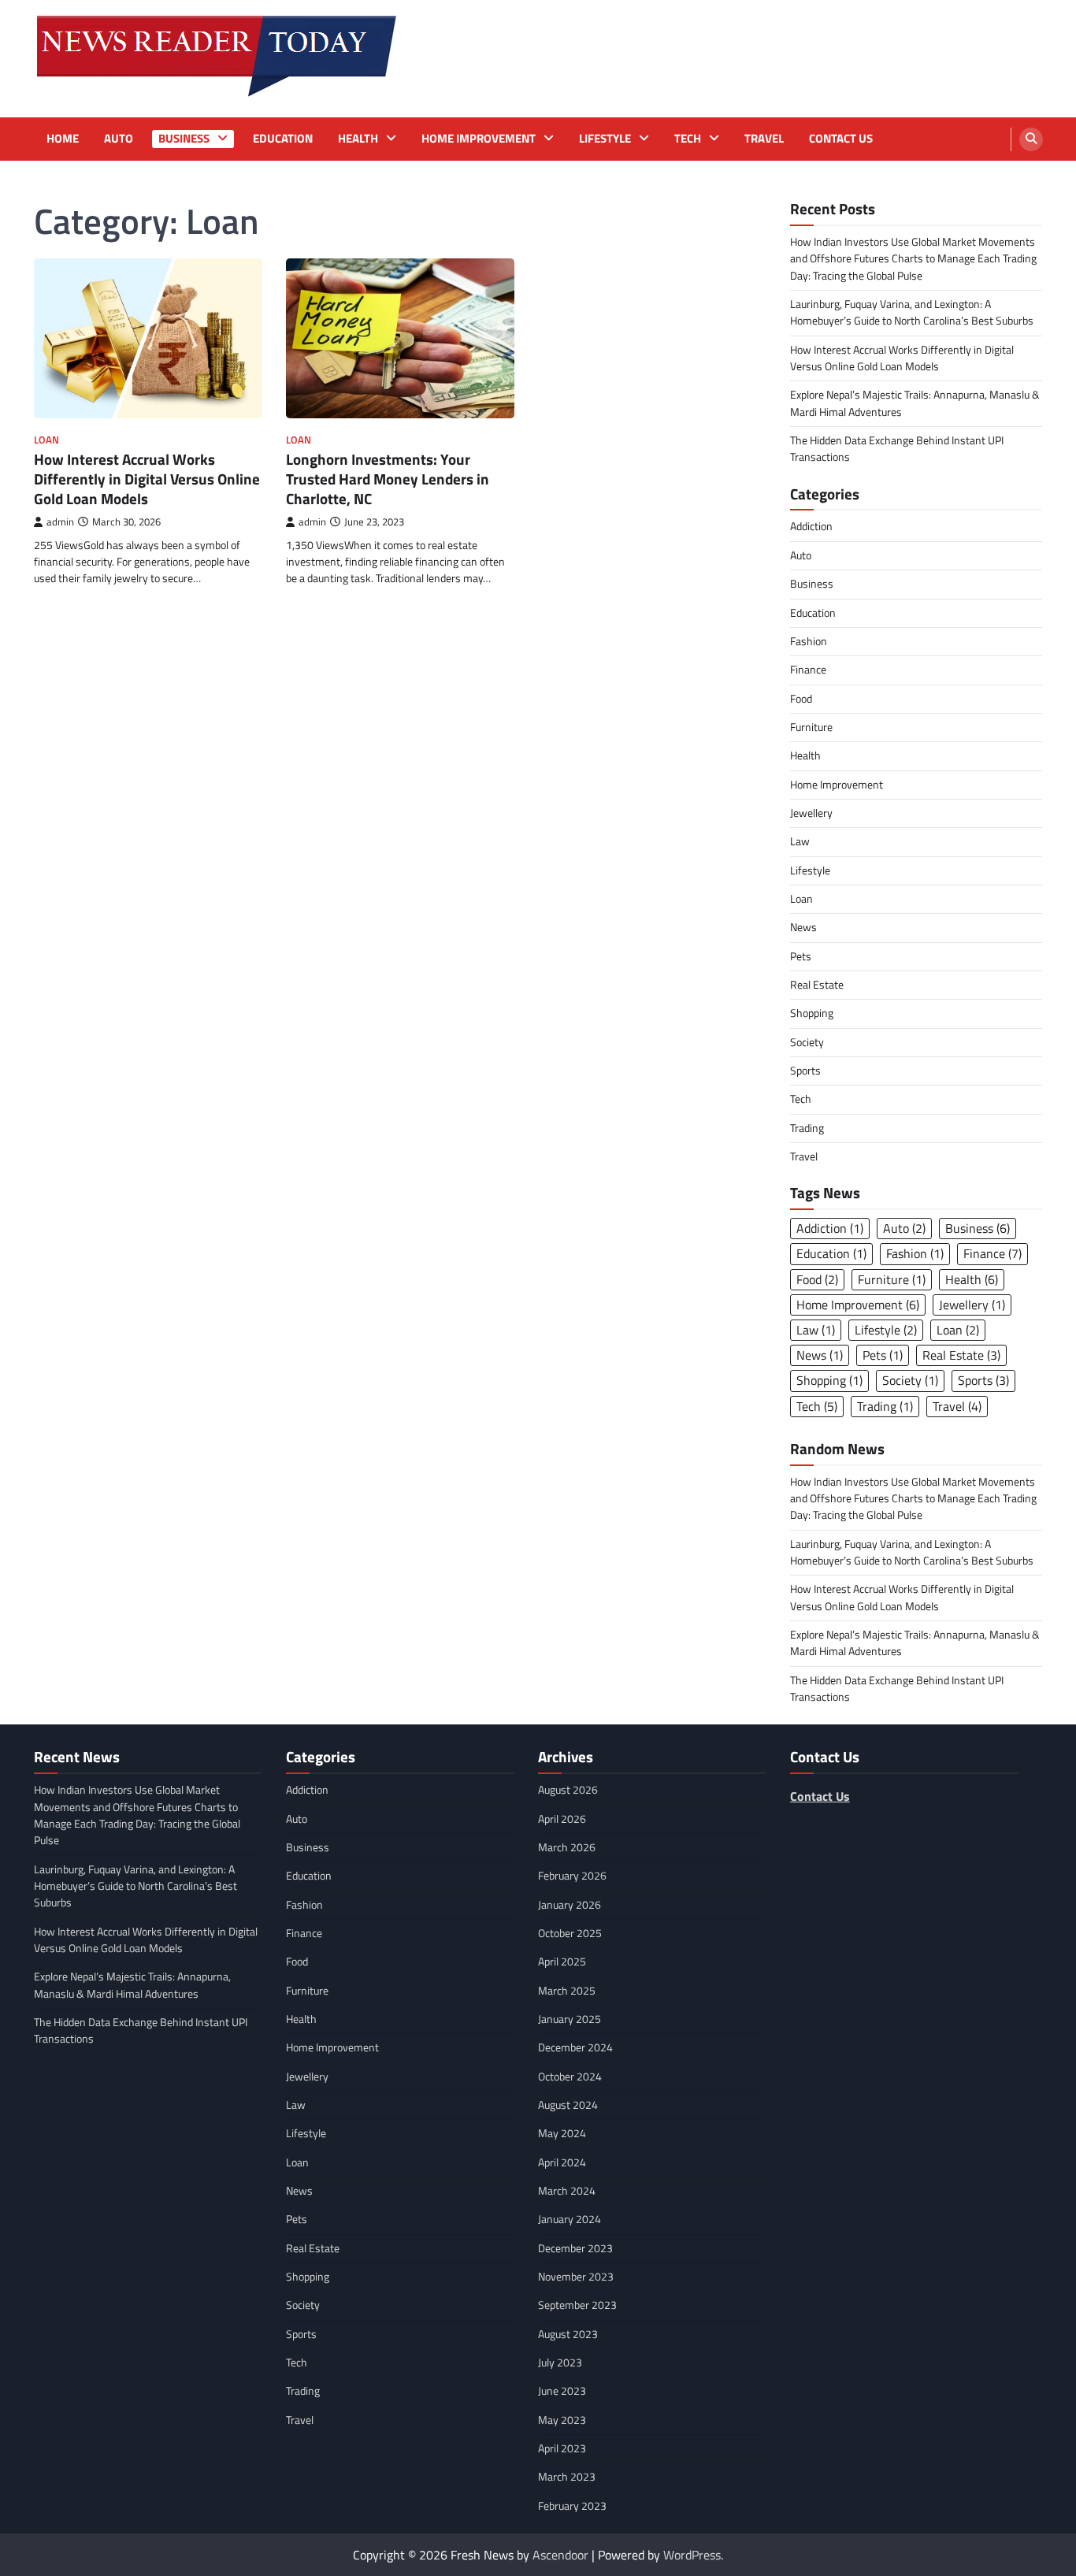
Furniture (811, 727)
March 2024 (567, 2191)
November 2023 (576, 2277)
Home (63, 139)
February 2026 (572, 1876)
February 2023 (572, 2506)
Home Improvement (479, 139)
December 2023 (575, 2248)
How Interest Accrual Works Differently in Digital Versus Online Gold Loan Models (147, 479)
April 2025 (562, 1962)
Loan (46, 440)
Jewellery (811, 813)
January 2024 (570, 2219)
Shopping (812, 1013)
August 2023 (568, 2334)
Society (807, 1042)
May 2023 (562, 2420)
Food (801, 699)
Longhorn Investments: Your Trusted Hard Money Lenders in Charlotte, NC (388, 479)
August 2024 (568, 2105)
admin (60, 522)
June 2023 (562, 2391)
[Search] (1031, 139)
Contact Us (841, 139)
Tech (688, 139)
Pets (801, 956)
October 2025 (570, 1933)
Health (358, 139)
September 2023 (577, 2305)
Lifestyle (605, 139)
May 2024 (562, 2133)
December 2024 (575, 2047)
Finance (808, 670)
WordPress (692, 2555)
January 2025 (570, 2019)
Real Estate (817, 985)
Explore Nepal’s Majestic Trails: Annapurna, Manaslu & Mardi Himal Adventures (915, 403)
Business (184, 139)
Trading (807, 1128)
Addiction (811, 526)
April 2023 (562, 2448)
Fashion (809, 641)
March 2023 (567, 2477)
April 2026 (562, 1819)
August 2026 (568, 1790)
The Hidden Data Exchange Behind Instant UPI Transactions (897, 449)
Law (800, 841)
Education (283, 139)
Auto (119, 139)
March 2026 (567, 1847)
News (803, 927)
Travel (764, 139)
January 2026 (570, 1905)
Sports (805, 1071)
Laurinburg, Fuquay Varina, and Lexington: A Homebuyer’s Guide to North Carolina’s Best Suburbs (912, 312)
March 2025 (567, 1991)
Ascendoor (560, 2555)
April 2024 (562, 2162)
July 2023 (560, 2363)
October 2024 (570, 2077)
